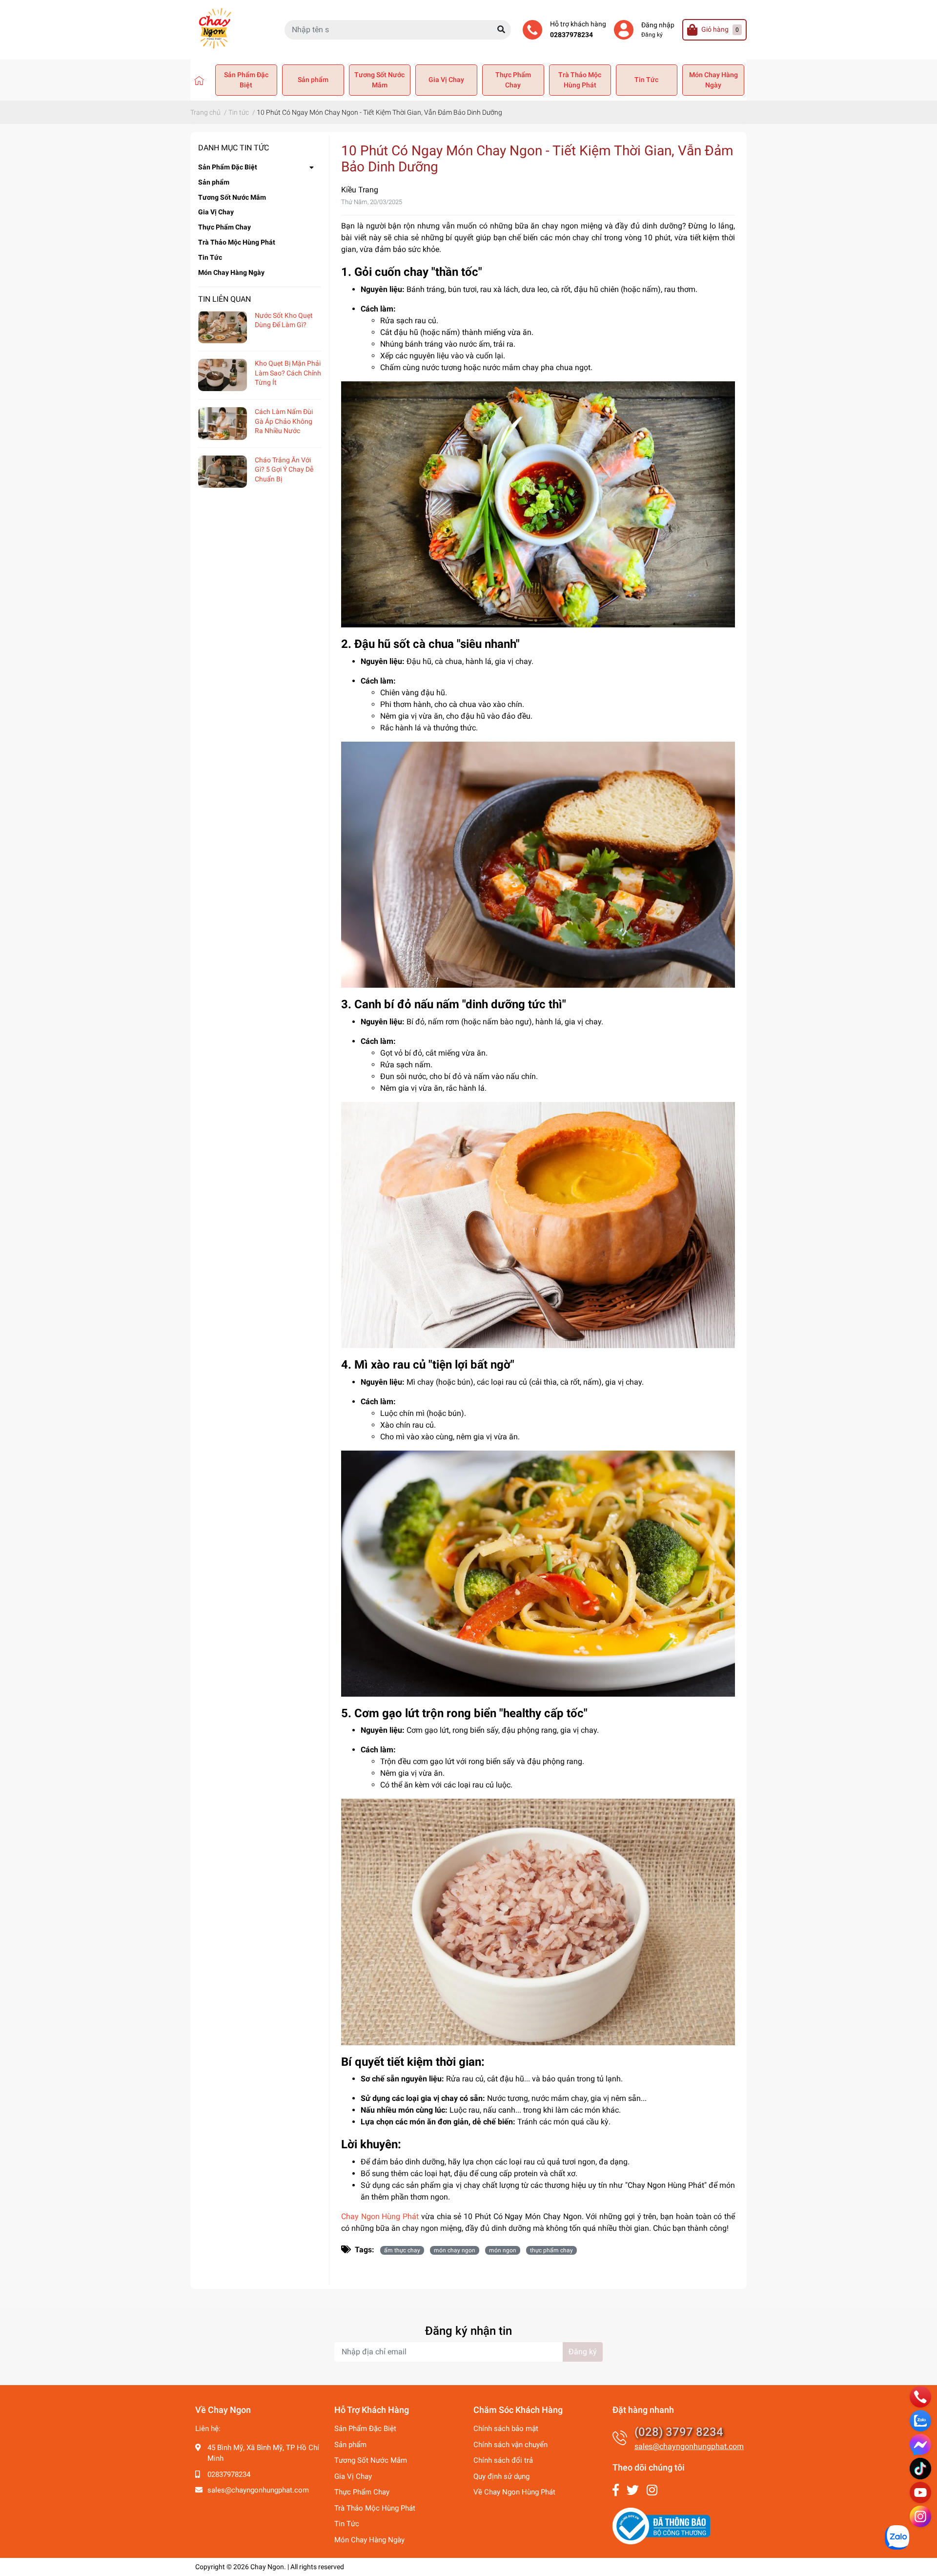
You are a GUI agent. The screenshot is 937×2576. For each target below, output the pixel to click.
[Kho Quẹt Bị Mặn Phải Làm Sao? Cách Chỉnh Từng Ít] (223, 375)
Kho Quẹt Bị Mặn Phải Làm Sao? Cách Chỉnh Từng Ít (288, 373)
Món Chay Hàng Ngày (713, 80)
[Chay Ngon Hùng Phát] (199, 80)
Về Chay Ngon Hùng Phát (514, 2492)
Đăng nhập (658, 25)
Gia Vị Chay (446, 80)
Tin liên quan (224, 299)
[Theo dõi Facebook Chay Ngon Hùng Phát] (616, 2490)
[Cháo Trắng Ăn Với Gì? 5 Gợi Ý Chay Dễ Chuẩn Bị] (223, 472)
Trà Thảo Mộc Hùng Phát (580, 80)
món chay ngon (455, 2250)
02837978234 (571, 35)
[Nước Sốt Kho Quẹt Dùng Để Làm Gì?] (223, 327)
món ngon (503, 2250)
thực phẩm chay (551, 2250)
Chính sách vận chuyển (510, 2445)
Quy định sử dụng (501, 2476)
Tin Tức (646, 80)
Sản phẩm (313, 80)
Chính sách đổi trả (503, 2460)
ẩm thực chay (402, 2250)
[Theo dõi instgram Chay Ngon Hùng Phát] (652, 2490)
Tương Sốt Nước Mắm (379, 80)
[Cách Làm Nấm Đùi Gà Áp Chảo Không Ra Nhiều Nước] (223, 424)
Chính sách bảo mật (506, 2429)
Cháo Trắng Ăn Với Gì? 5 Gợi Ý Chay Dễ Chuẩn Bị (284, 469)
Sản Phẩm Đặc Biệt (246, 80)
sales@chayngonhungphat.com (258, 2490)
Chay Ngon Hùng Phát (380, 2216)
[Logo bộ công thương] (661, 2525)
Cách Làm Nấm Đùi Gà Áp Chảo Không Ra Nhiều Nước (284, 421)
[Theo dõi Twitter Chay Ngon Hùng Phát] (633, 2490)
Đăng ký (652, 35)
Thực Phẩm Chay (513, 80)
